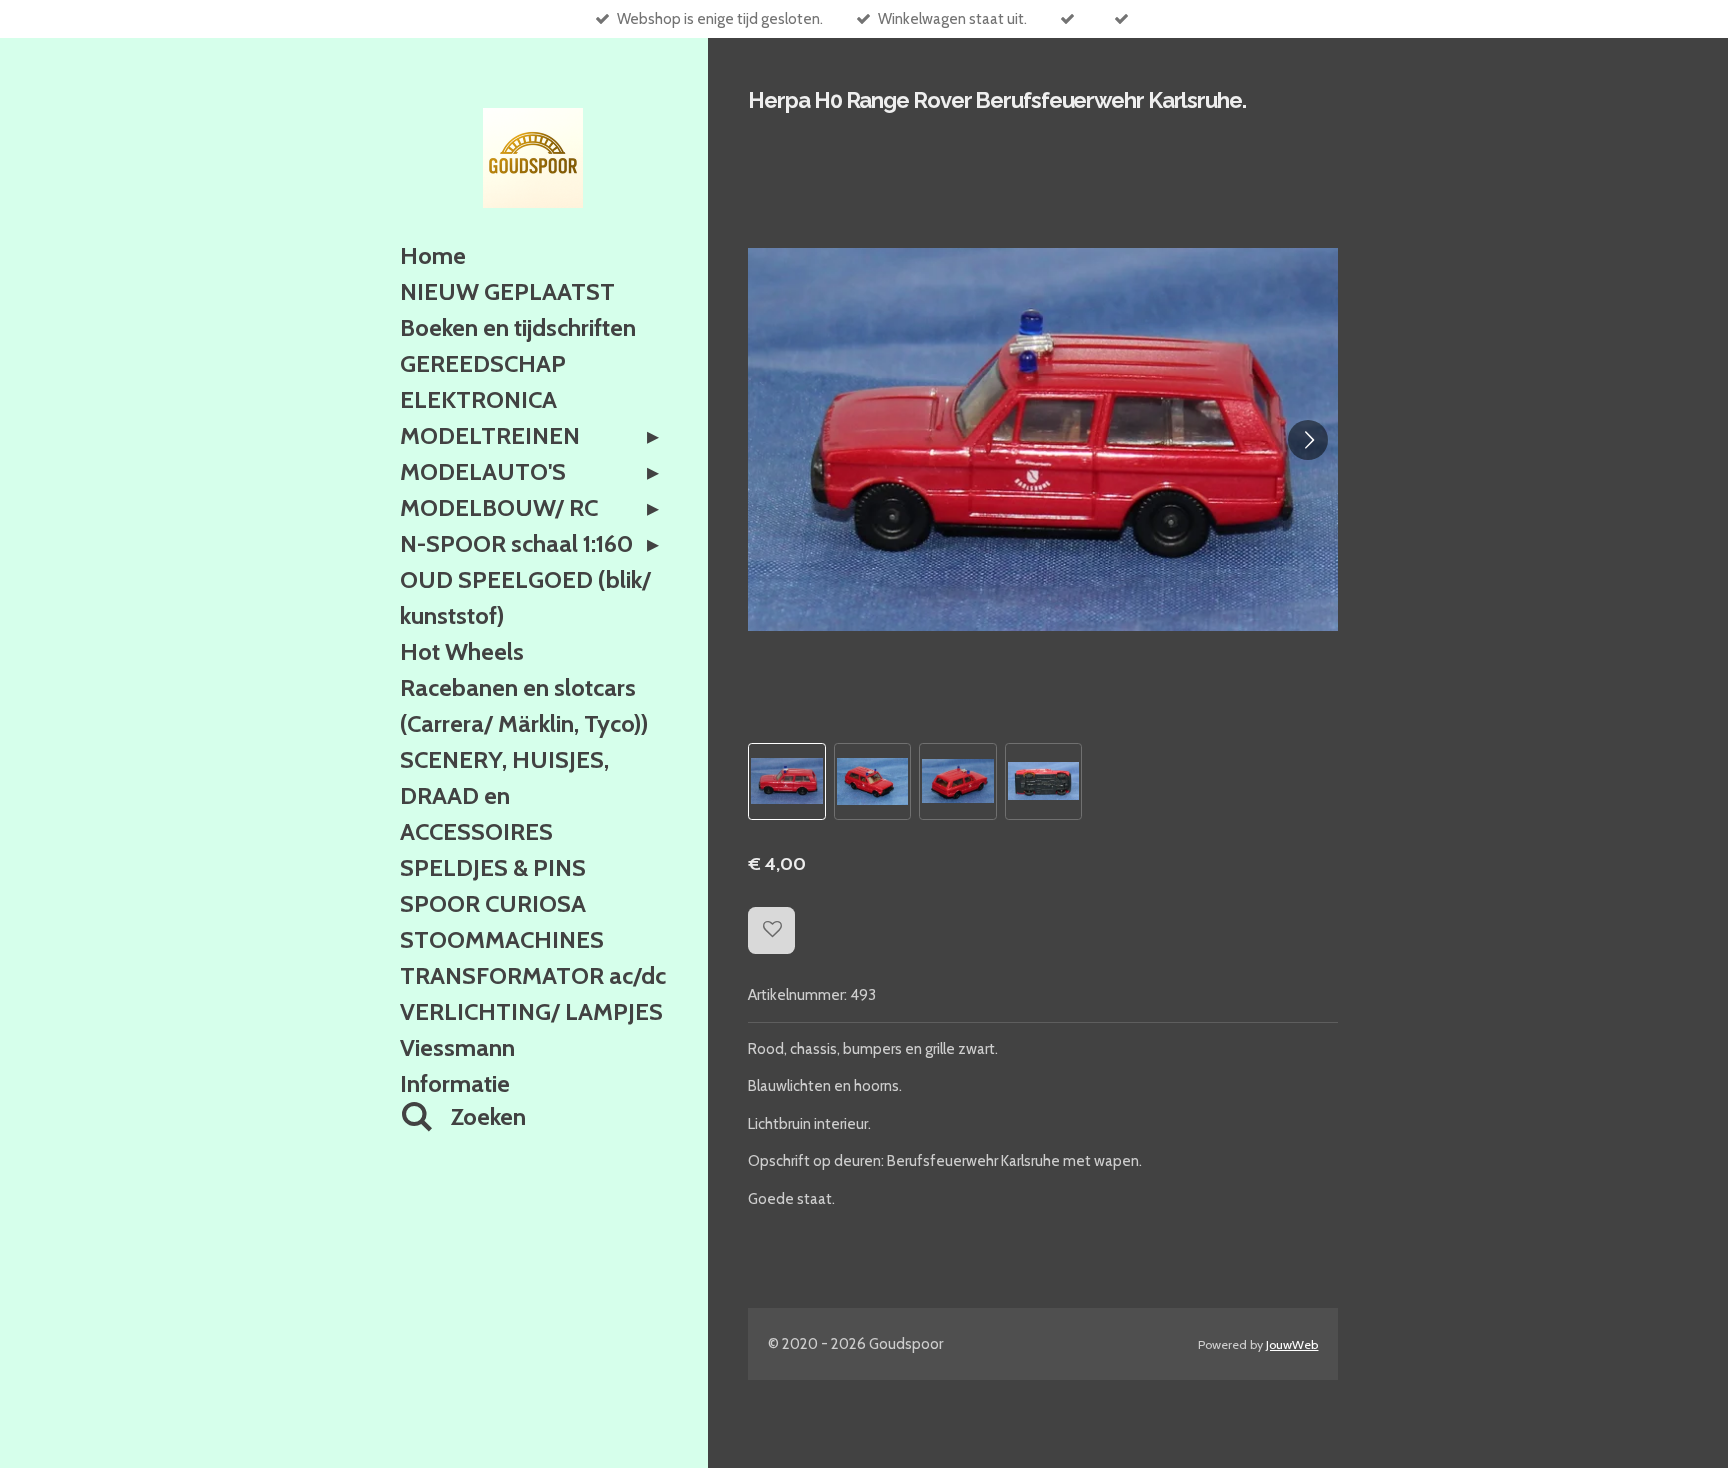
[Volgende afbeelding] (1308, 440)
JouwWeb (1292, 1344)
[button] (786, 781)
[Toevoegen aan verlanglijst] (771, 930)
